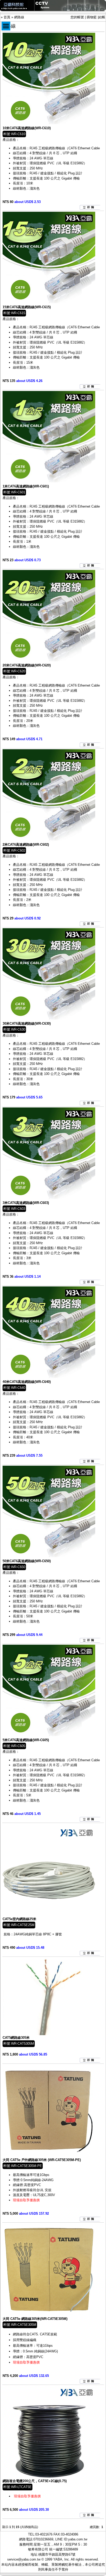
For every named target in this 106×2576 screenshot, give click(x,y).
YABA (58, 2559)
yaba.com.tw (78, 2539)
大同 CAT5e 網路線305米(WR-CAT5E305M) (35, 2319)
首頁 (7, 17)
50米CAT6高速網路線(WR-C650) (27, 1561)
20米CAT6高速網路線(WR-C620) (27, 665)
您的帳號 (77, 17)
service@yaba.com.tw (24, 2559)
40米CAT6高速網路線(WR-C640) (27, 1382)
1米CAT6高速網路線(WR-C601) (26, 486)
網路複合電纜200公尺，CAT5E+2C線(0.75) (35, 2481)
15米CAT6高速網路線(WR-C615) (27, 307)
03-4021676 (44, 2534)
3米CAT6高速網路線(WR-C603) (26, 1203)
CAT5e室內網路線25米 (19, 1919)
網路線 (19, 17)
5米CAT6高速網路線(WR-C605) (26, 1740)
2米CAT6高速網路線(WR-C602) (26, 845)
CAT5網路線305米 (16, 2038)
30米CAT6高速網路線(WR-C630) (27, 1024)
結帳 (102, 17)
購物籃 (92, 17)
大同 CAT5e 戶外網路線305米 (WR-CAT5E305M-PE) (42, 2160)
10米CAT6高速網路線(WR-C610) (27, 128)
